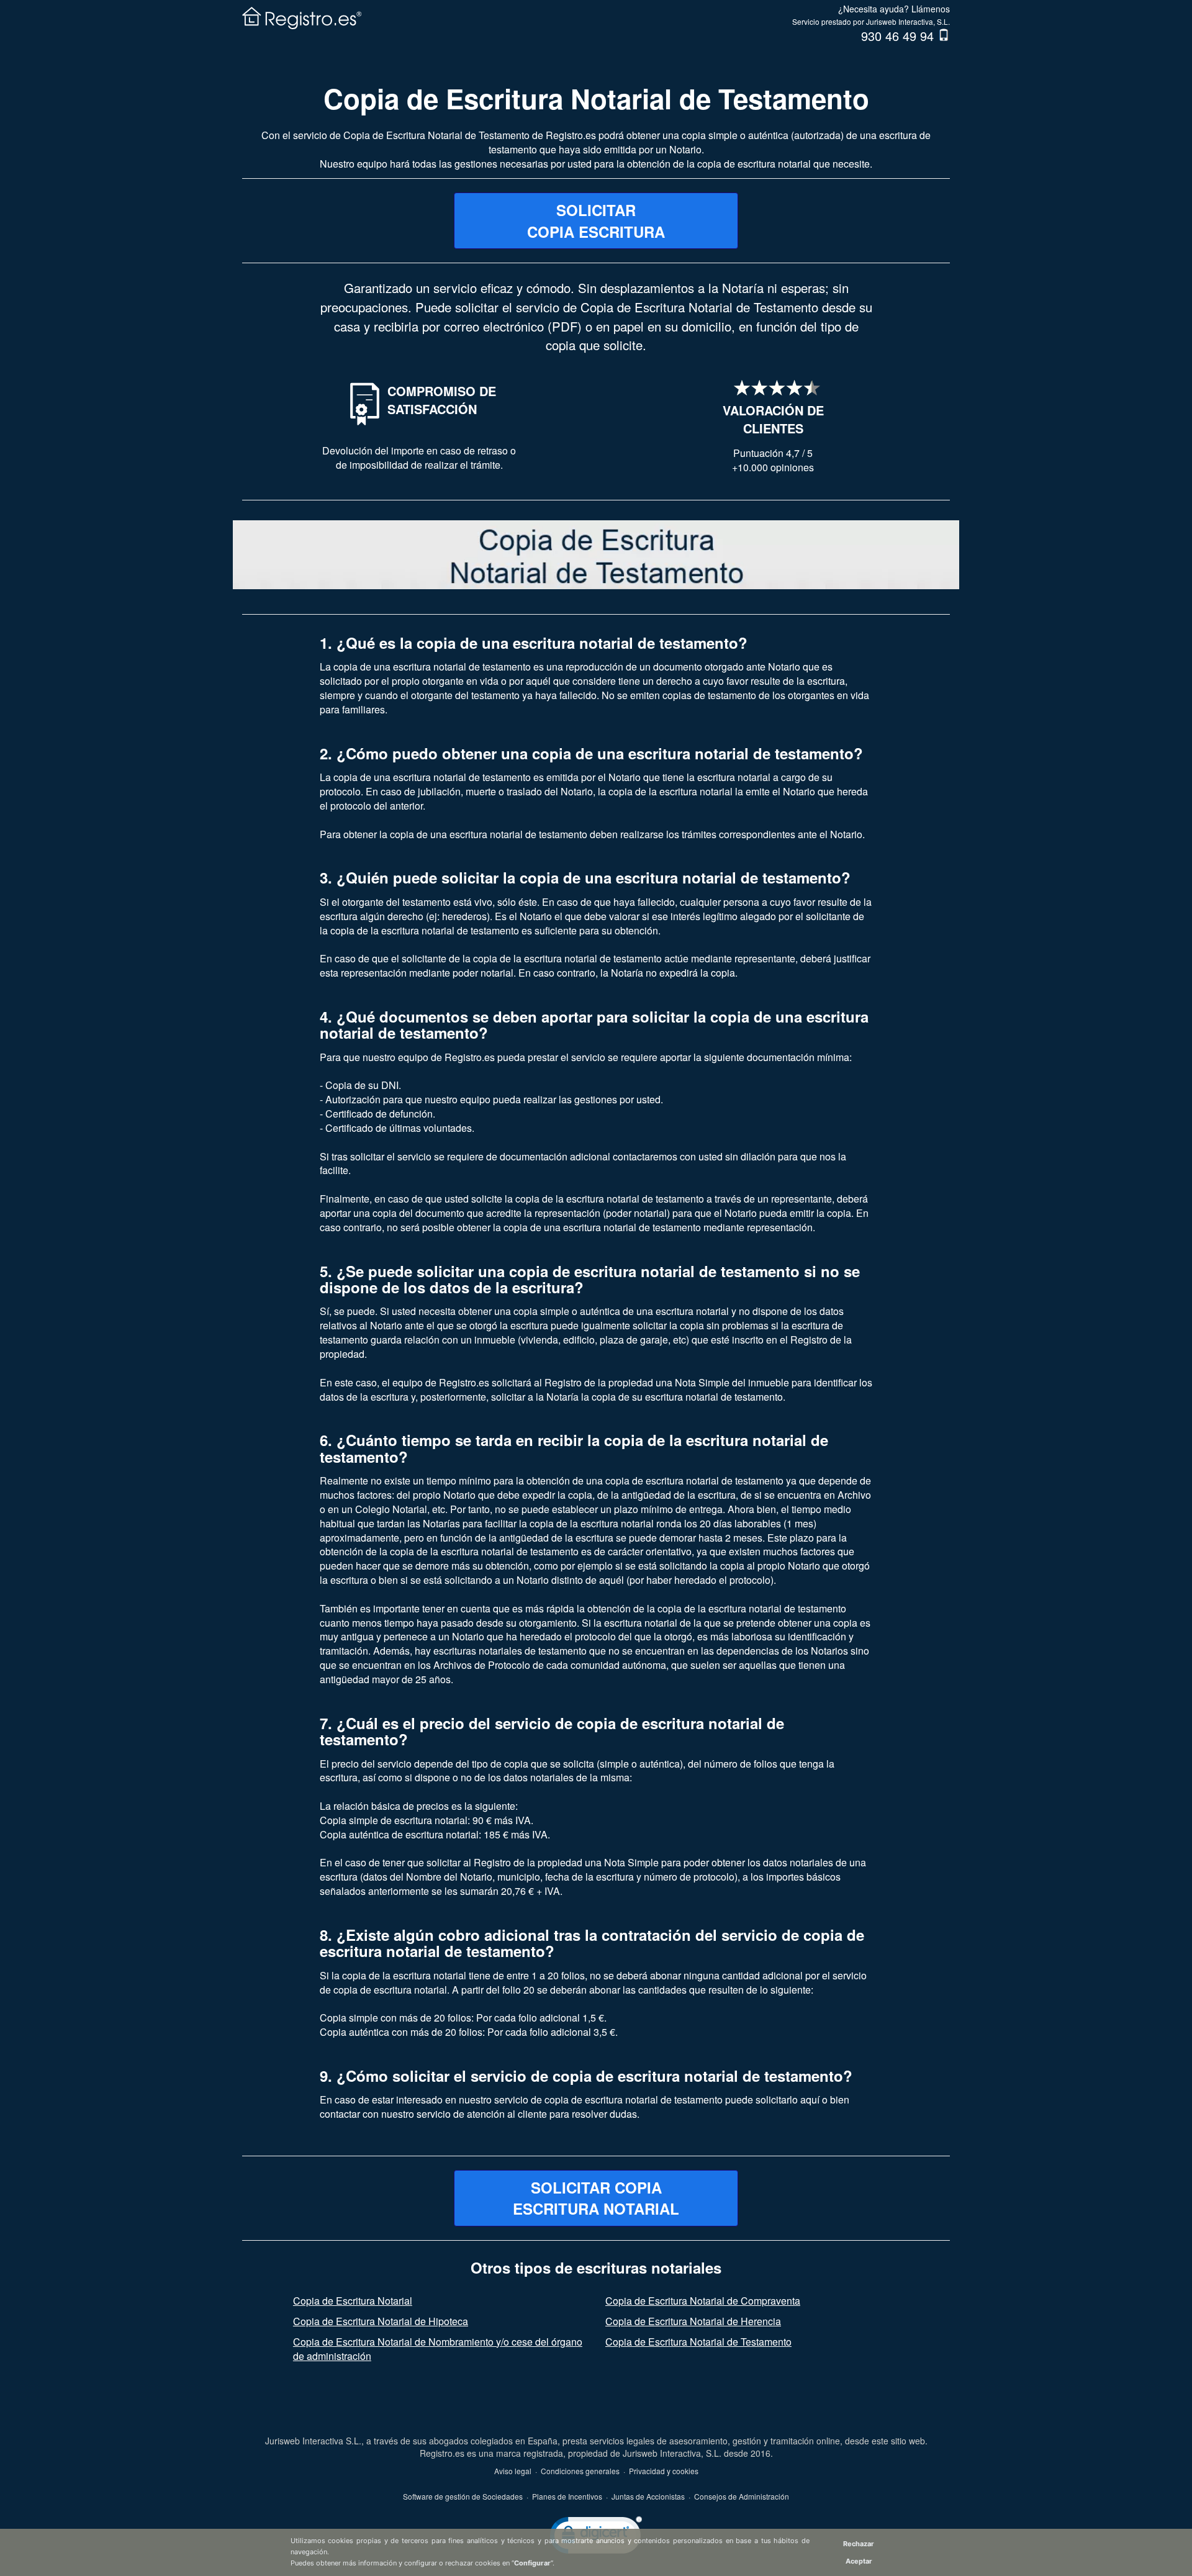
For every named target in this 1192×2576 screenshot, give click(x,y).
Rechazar (859, 2544)
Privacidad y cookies (664, 2471)
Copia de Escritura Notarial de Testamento (596, 98)
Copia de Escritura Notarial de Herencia (693, 2321)
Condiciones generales (580, 2471)
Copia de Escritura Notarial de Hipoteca (381, 2321)
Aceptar (859, 2561)
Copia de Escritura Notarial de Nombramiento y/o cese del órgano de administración (438, 2349)
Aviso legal (513, 2471)
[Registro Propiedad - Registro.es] (305, 16)
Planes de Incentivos (567, 2496)
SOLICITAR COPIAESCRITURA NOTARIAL (596, 2198)
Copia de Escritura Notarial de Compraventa (703, 2301)
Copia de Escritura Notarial (353, 2301)
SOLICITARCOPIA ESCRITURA (596, 220)
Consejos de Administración (742, 2496)
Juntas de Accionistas (648, 2496)
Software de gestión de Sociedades (463, 2496)
